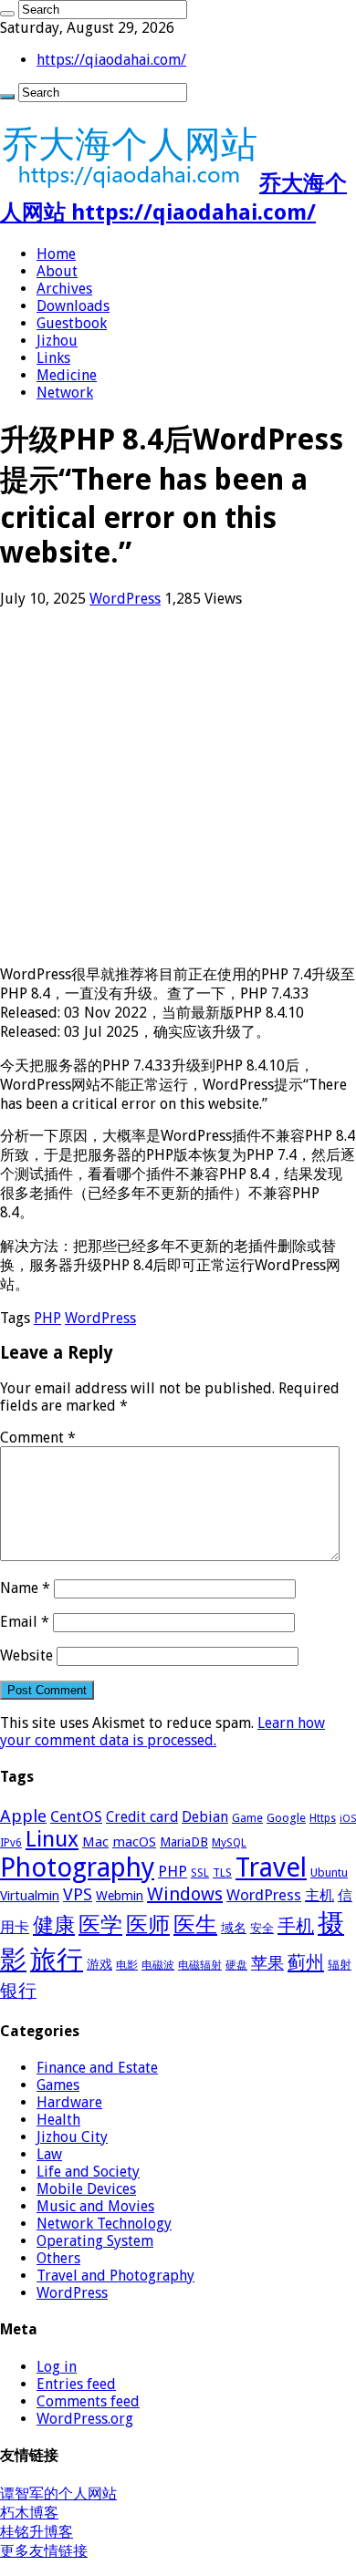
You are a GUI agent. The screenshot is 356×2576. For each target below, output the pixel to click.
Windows (185, 1894)
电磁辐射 (200, 1965)
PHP (47, 1318)
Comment (38, 1438)
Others (58, 2258)
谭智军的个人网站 (58, 2493)
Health (58, 2120)
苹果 (267, 1963)
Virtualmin (30, 1896)
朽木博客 (29, 2513)
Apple (23, 1816)
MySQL (229, 1843)
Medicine (67, 375)
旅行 (57, 1960)
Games (58, 2085)
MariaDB (184, 1842)
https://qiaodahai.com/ (111, 60)
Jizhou (57, 341)
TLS (222, 1873)
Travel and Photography (115, 2276)
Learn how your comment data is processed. (162, 1732)
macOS (134, 1842)
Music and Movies (95, 2206)
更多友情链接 (44, 2551)
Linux (52, 1839)
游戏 (99, 1964)
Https (323, 1818)
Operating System (95, 2241)
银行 (18, 1991)
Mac (95, 1842)
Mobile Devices (86, 2189)
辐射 (340, 1965)
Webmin (120, 1896)
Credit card (142, 1817)
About (57, 271)
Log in (57, 2367)
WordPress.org (85, 2419)
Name (25, 1588)
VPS (78, 1895)
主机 (319, 1895)
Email (25, 1622)
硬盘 (236, 1965)
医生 (195, 1925)
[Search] (7, 14)
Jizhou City (72, 2137)
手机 (296, 1926)
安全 (262, 1928)
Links (53, 358)
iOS (348, 1819)
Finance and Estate (97, 2068)
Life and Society (88, 2172)
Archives (64, 289)
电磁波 (158, 1965)
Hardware (69, 2102)
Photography (77, 1867)
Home (56, 254)
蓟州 (306, 1962)
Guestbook (72, 323)
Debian (205, 1817)
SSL (200, 1873)
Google (286, 1818)
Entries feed (76, 2384)
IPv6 (11, 1843)
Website (26, 1655)
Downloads (73, 306)
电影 (127, 1965)
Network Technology (104, 2224)
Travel (271, 1867)
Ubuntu (329, 1873)
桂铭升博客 (37, 2532)
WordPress (125, 599)
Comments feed (88, 2401)
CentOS (76, 1816)
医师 (148, 1925)
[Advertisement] (178, 786)
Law (49, 2154)
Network (65, 393)
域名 (234, 1928)
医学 (100, 1925)
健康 (54, 1925)
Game (247, 1818)
